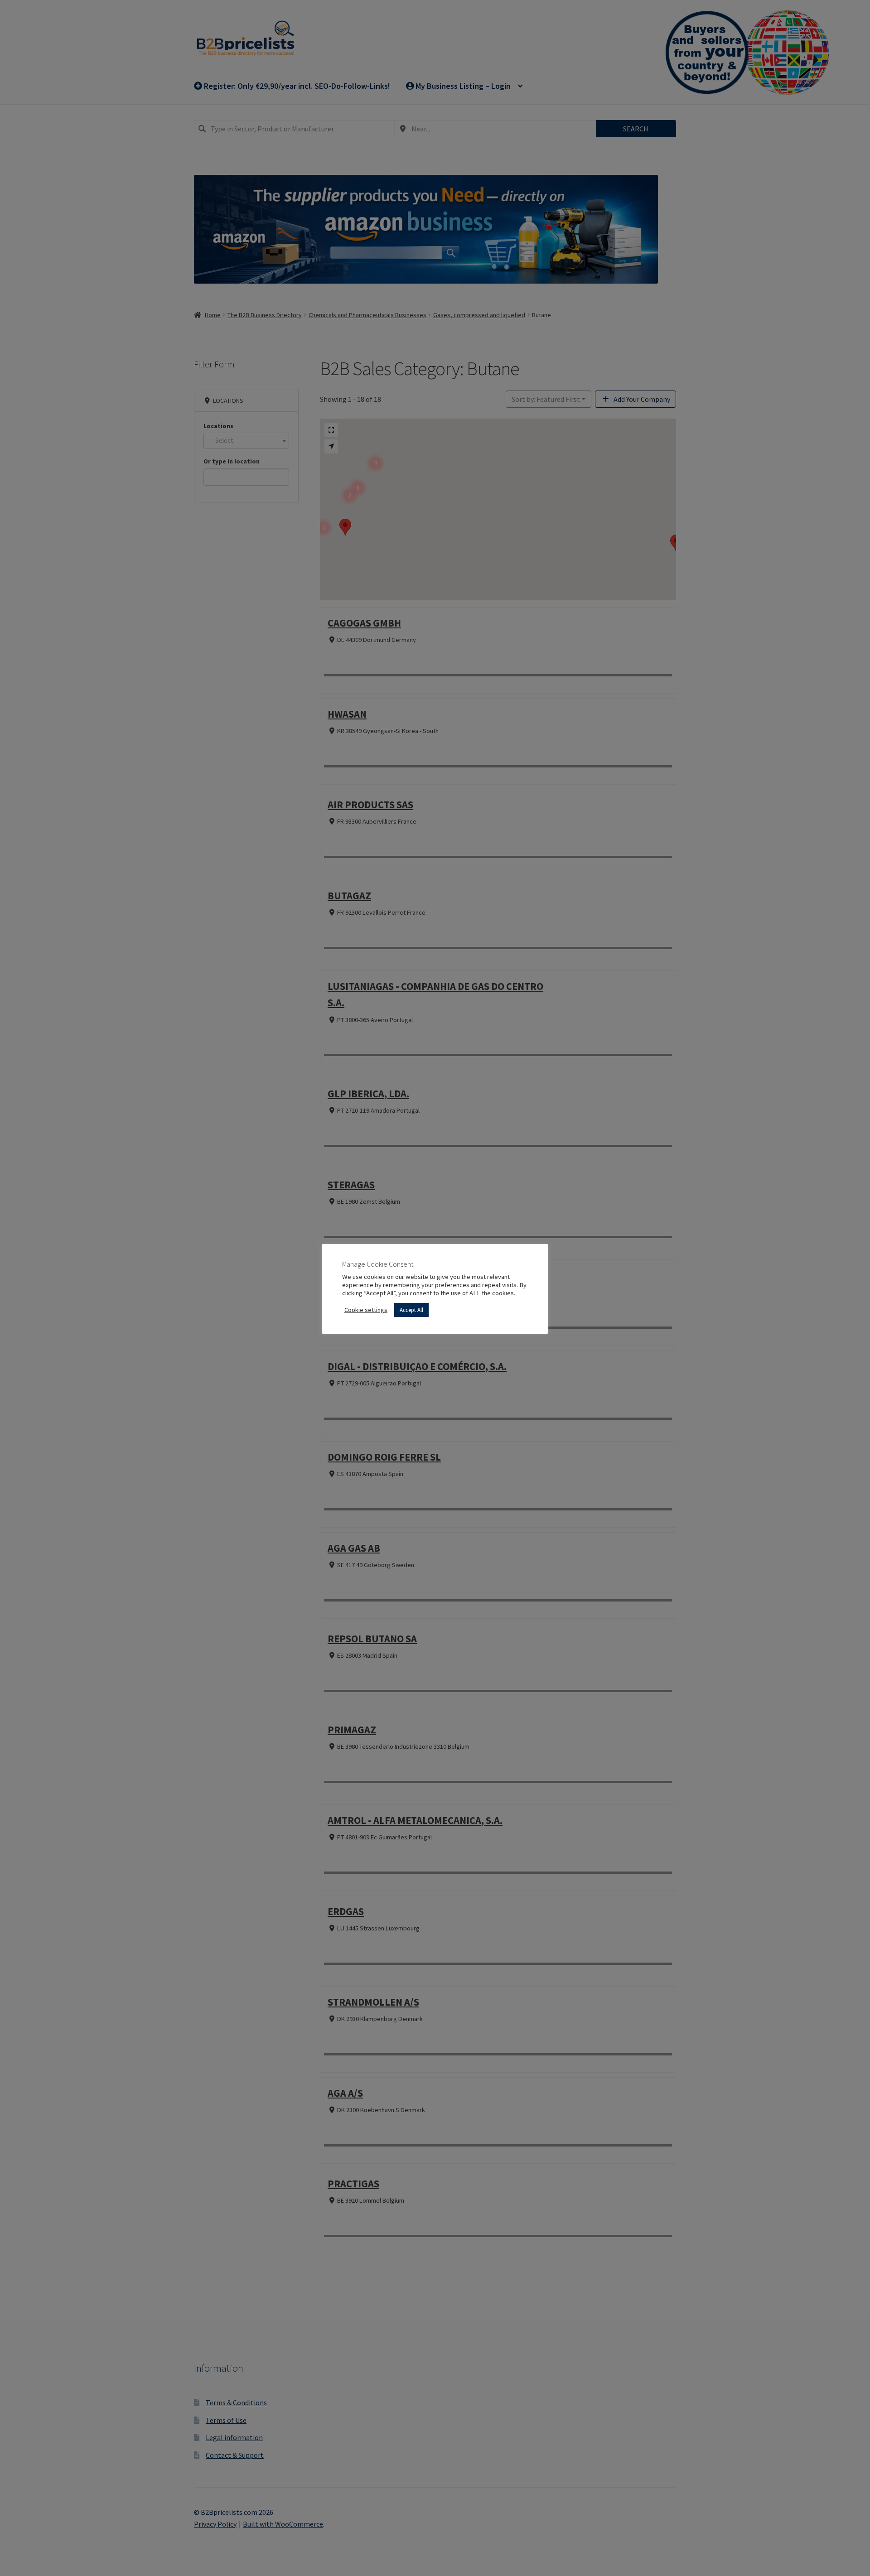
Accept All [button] (411, 1310)
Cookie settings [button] (366, 1310)
